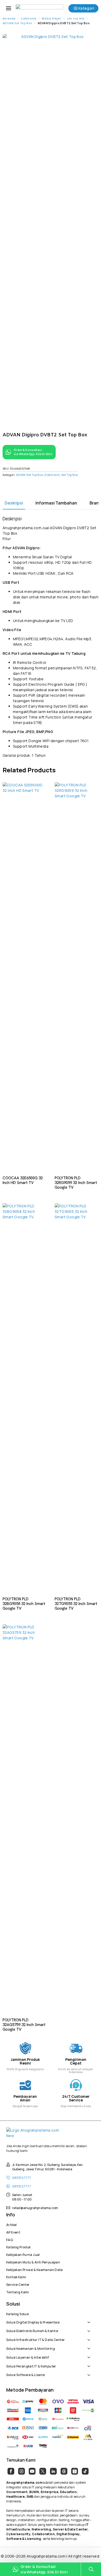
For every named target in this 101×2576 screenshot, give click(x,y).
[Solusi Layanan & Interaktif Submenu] (90, 2355)
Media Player (52, 19)
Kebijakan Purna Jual (23, 2254)
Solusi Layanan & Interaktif (28, 2357)
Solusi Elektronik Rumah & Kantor (32, 2330)
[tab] (14, 503)
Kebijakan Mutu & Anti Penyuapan (33, 2262)
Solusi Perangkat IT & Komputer (31, 2366)
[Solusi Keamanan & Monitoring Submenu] (90, 2346)
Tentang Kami (18, 2292)
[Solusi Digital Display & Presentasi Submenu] (90, 2320)
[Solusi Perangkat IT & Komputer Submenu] (90, 2364)
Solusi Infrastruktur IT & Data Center (35, 2339)
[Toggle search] (91, 2569)
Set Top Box (76, 19)
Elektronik (29, 19)
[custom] (11, 2471)
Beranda (9, 19)
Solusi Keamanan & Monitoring (31, 2348)
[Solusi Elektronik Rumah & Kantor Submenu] (90, 2328)
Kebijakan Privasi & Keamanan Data (35, 2269)
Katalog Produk (18, 2247)
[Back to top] (91, 2554)
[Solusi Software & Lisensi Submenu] (90, 2372)
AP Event (13, 2232)
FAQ (9, 2239)
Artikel (12, 2224)
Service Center (18, 2284)
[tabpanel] (51, 637)
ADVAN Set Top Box (17, 23)
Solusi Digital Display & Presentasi (33, 2322)
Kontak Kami (16, 2276)
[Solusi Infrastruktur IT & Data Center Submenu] (90, 2337)
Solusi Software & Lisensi (26, 2374)
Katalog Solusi (17, 2313)
